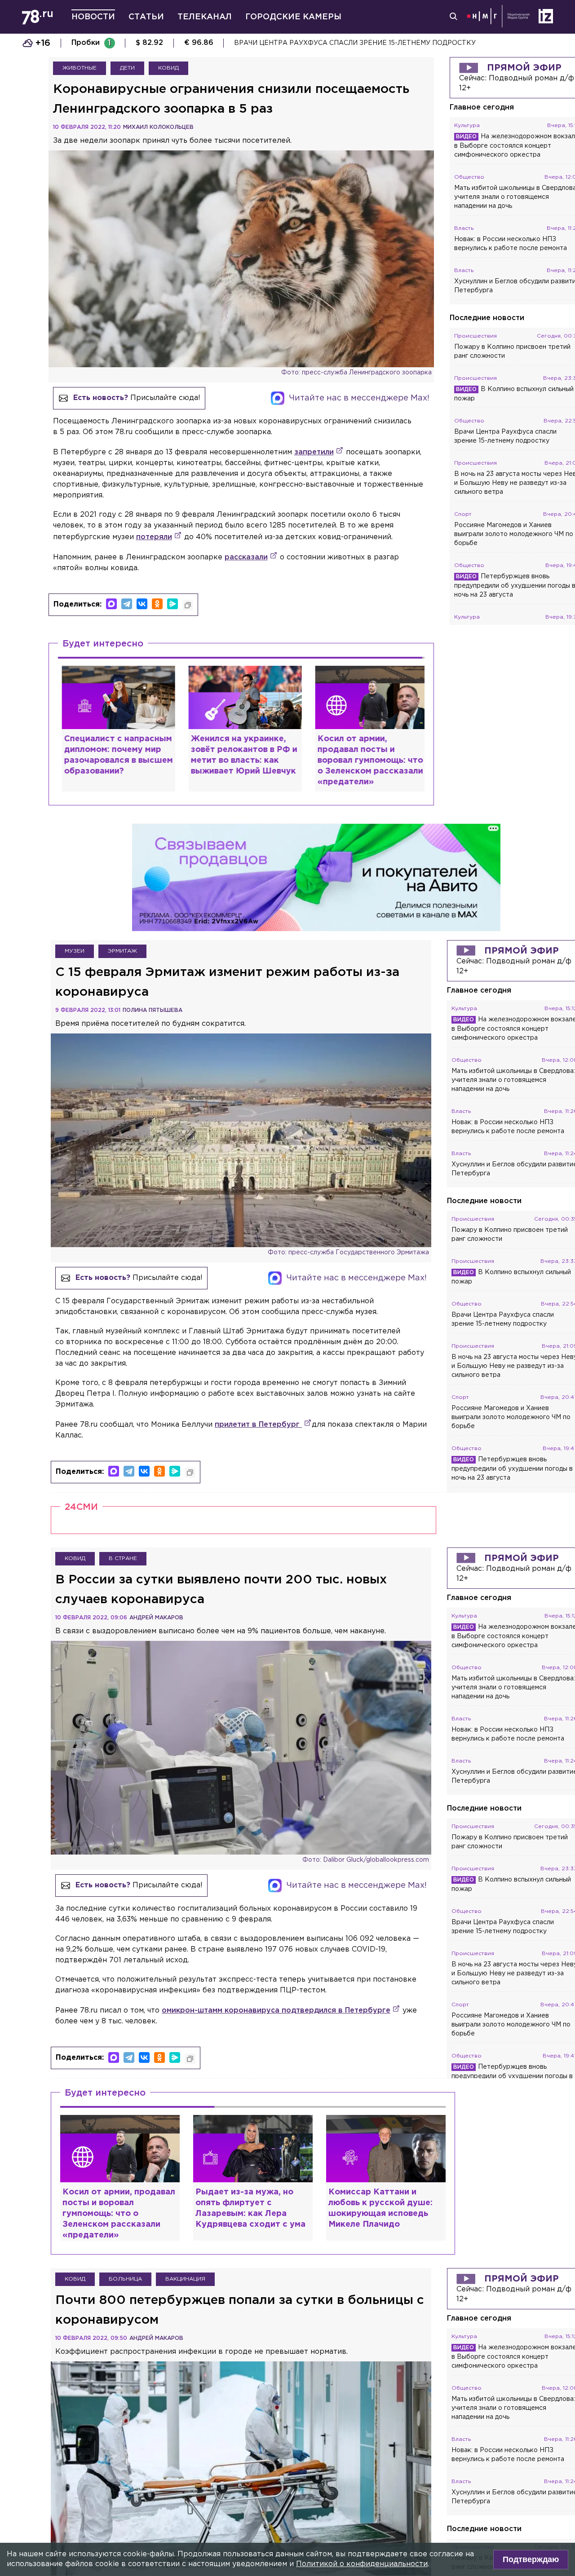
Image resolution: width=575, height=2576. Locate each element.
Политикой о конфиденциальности (362, 2564)
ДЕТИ (127, 68)
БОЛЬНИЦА (125, 2279)
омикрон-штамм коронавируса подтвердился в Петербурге (276, 2011)
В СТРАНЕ (123, 1558)
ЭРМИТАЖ (122, 951)
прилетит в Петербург (258, 1425)
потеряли (154, 537)
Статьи (146, 17)
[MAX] (111, 604)
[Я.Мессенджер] (172, 604)
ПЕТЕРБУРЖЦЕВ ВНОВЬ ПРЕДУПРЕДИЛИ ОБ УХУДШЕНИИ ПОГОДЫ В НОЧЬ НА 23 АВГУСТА (392, 43)
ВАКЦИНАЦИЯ (185, 2279)
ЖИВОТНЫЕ (80, 68)
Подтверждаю (531, 2559)
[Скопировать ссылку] (188, 605)
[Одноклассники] (157, 604)
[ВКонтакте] (142, 604)
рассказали (246, 557)
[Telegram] (127, 604)
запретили (314, 452)
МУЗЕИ (75, 951)
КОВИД (168, 68)
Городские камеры (293, 17)
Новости (93, 17)
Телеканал (205, 17)
